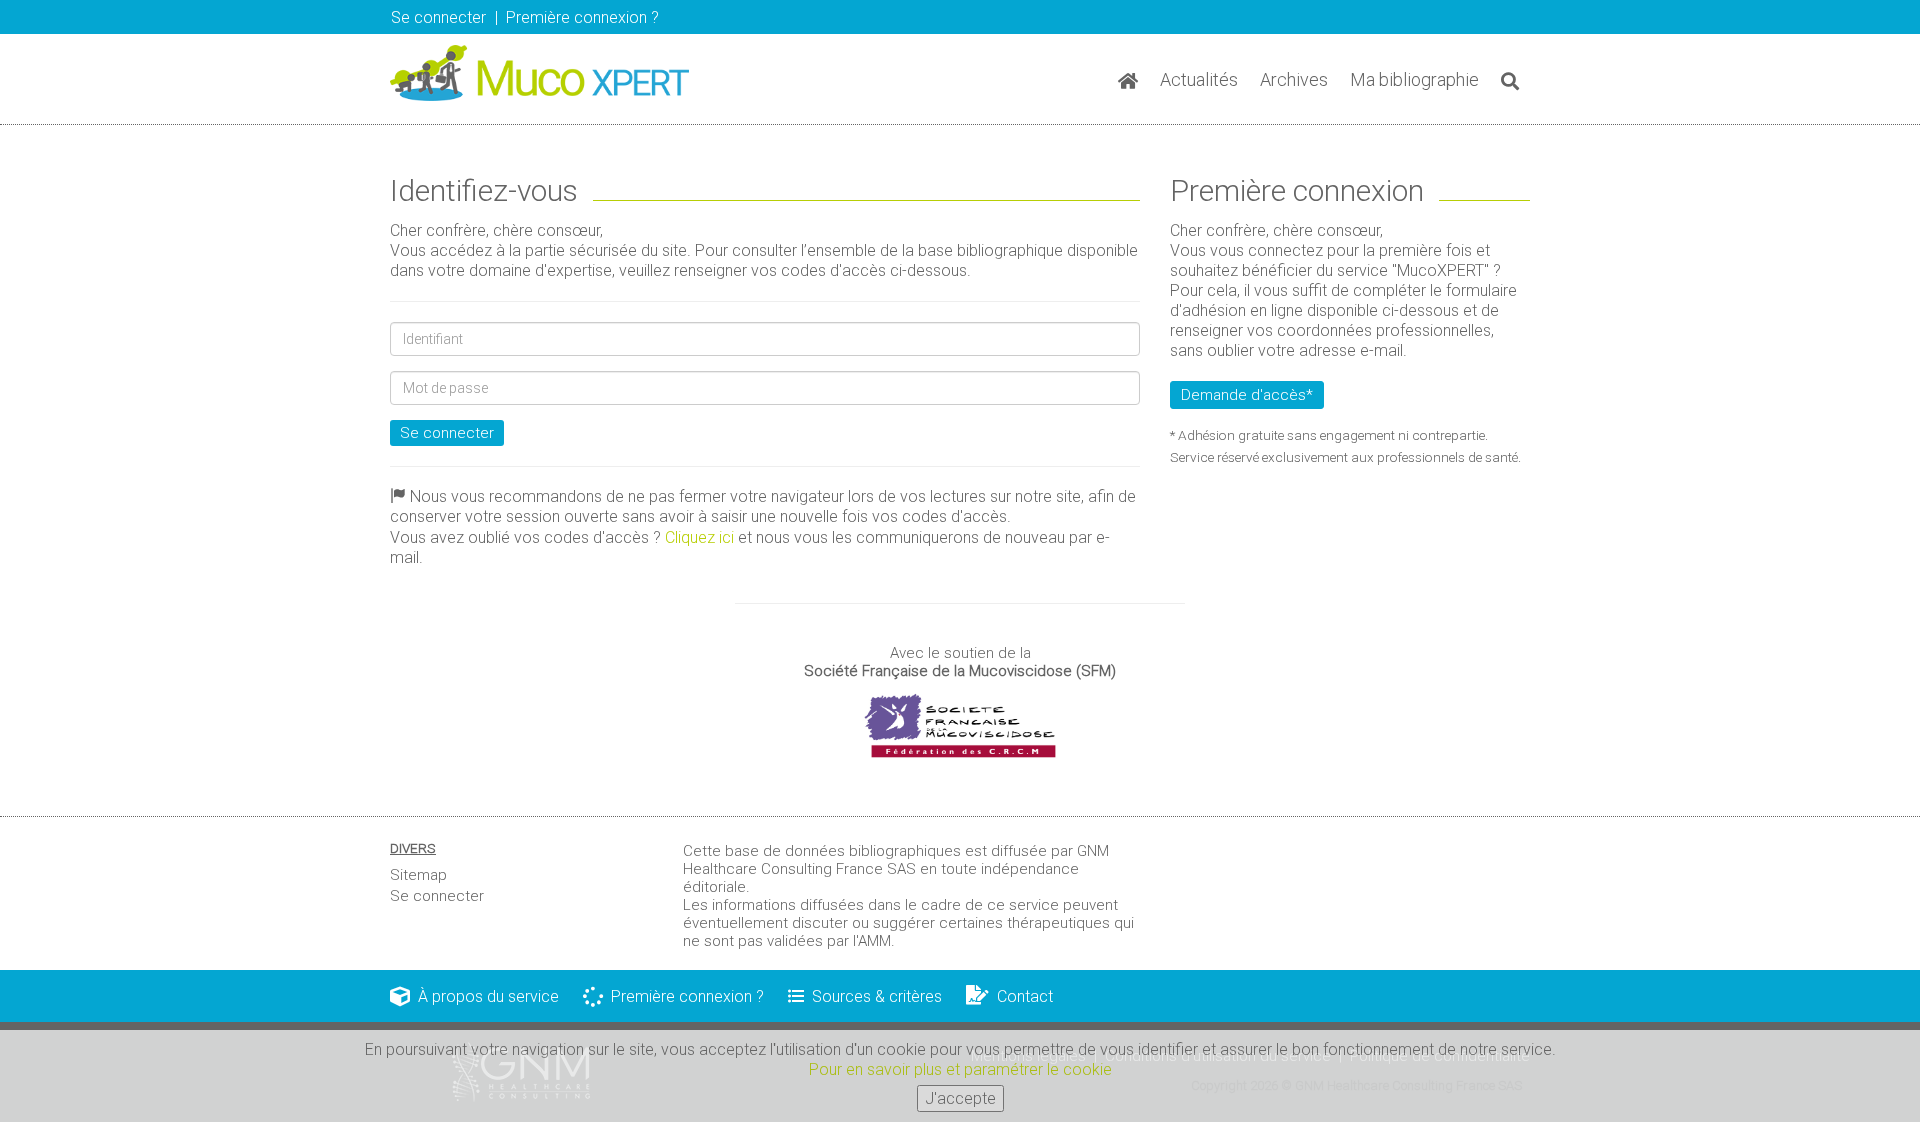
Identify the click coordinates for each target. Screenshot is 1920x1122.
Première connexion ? (683, 996)
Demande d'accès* (1247, 395)
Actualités (1199, 79)
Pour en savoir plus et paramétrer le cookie (960, 1069)
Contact (1021, 996)
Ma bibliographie (1414, 79)
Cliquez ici (699, 537)
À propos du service (484, 996)
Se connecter (447, 433)
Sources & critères (873, 996)
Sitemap (418, 875)
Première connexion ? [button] (582, 17)
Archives (1294, 79)
